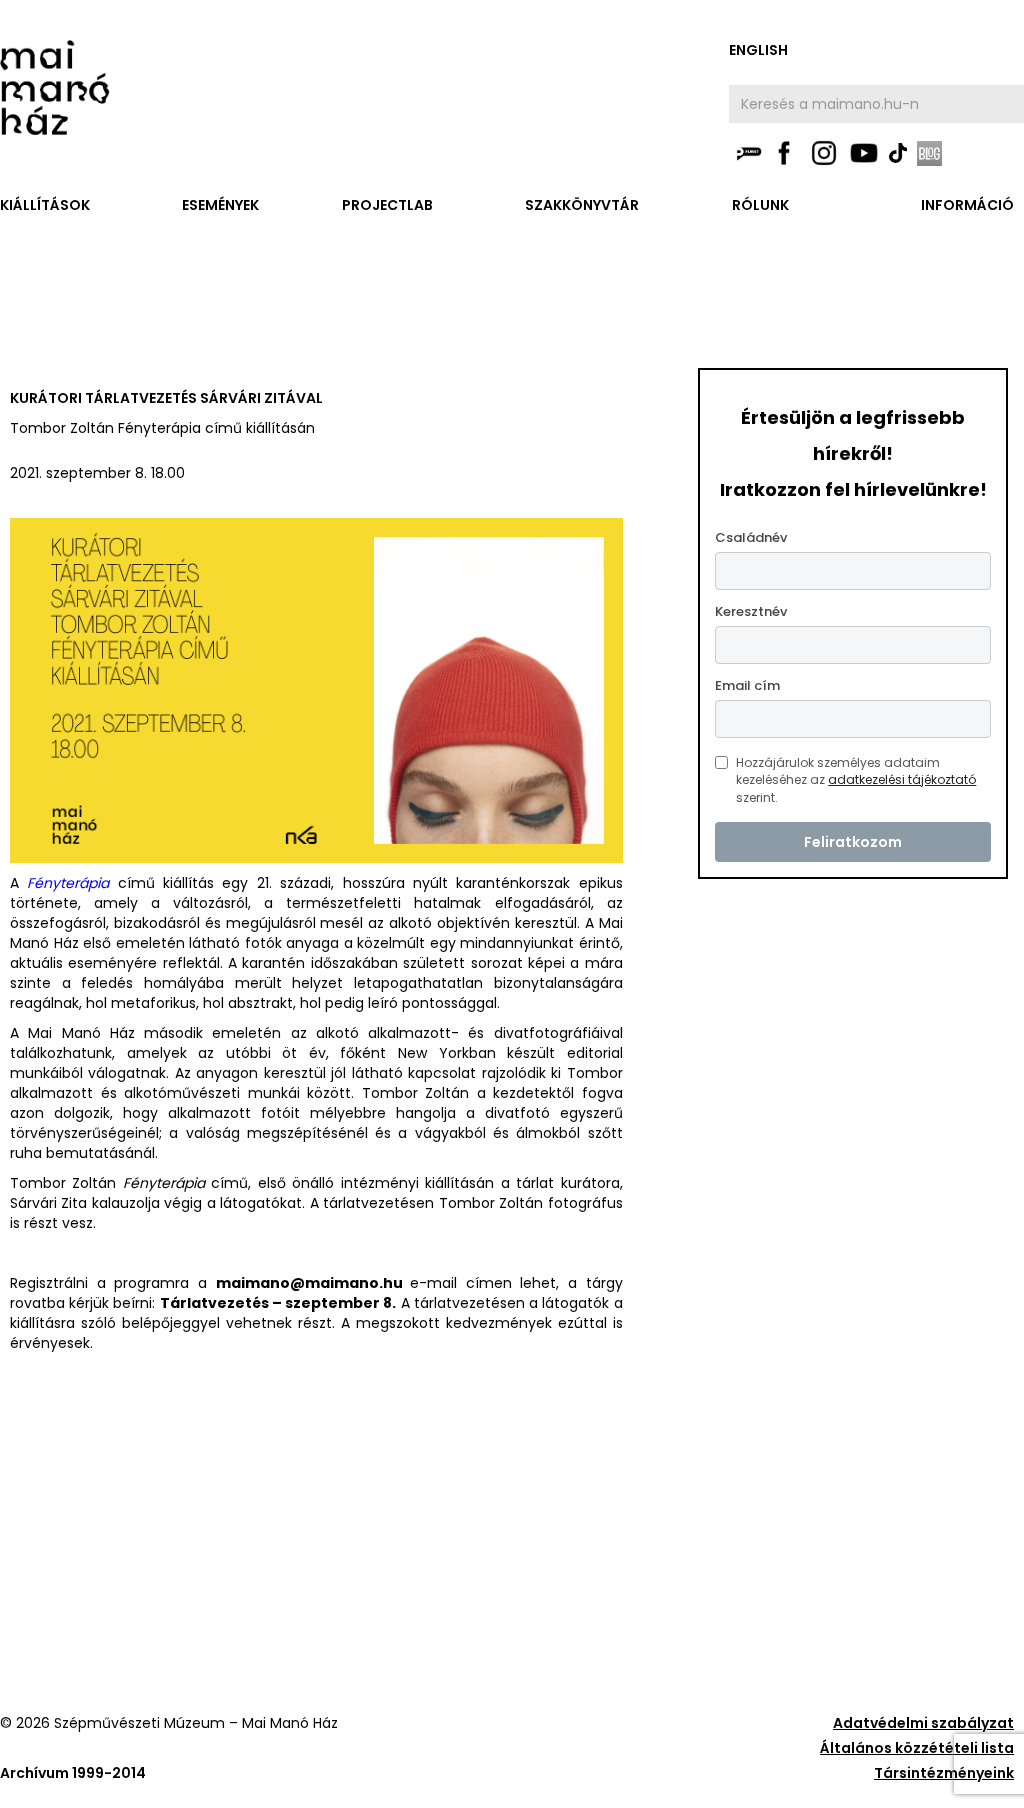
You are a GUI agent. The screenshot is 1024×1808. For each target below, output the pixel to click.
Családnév (751, 537)
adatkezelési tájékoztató (902, 779)
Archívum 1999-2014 (73, 1773)
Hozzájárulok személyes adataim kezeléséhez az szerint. (856, 780)
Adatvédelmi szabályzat (923, 1723)
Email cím (747, 685)
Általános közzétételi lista (917, 1748)
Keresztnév (751, 611)
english (758, 50)
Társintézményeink (944, 1773)
